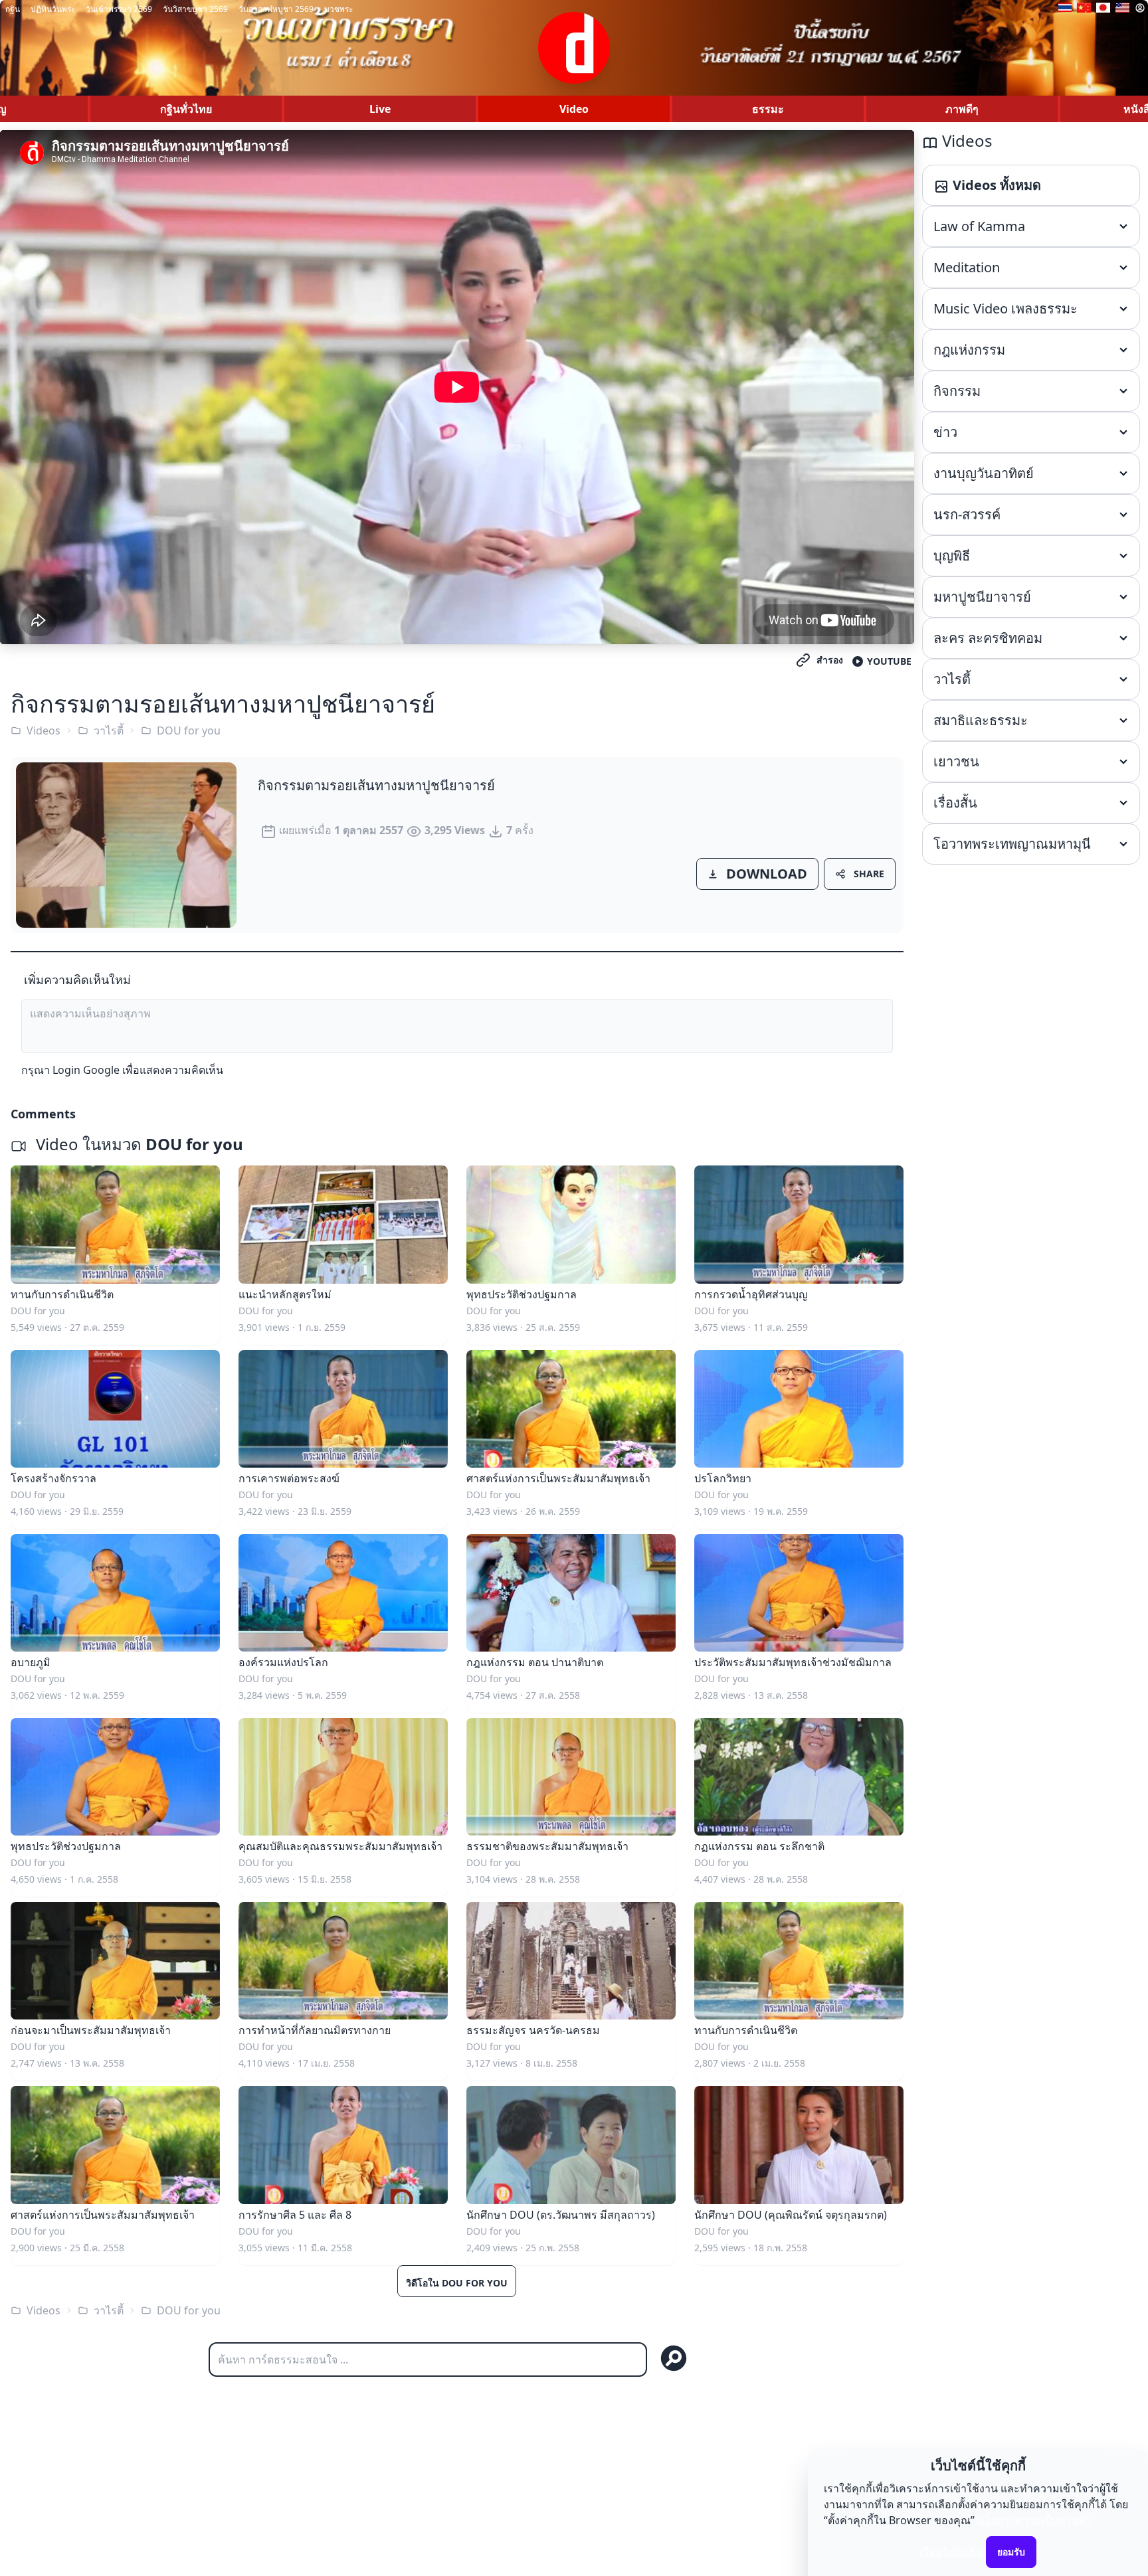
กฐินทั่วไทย (186, 109)
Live (380, 109)
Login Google (86, 1070)
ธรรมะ (768, 109)
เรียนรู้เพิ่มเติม (951, 2551)
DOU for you (189, 730)
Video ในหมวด (138, 1144)
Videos (44, 730)
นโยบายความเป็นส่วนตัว (1034, 2520)
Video (574, 109)
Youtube (889, 661)
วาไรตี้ (109, 730)
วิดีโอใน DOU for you (457, 2283)
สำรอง (830, 660)
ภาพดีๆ (962, 109)
